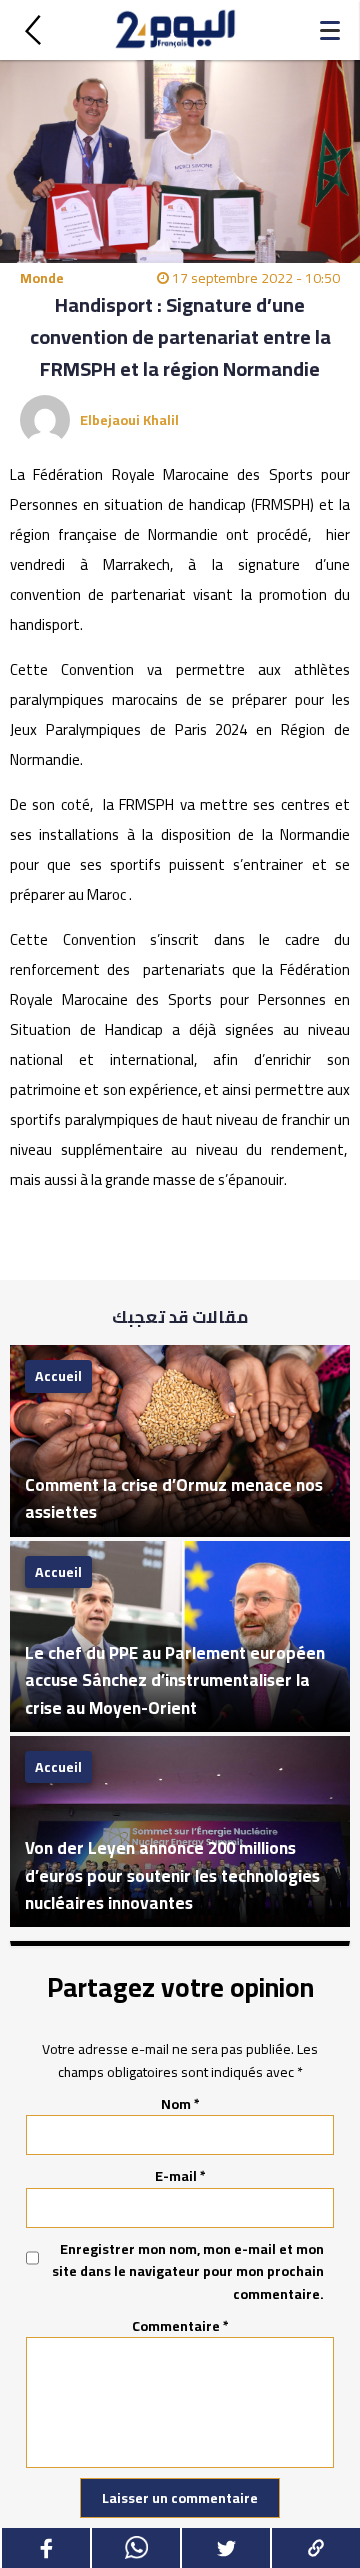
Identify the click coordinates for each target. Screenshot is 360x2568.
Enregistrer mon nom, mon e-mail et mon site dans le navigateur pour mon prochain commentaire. (188, 2271)
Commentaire (180, 2326)
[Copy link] (315, 2548)
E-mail (180, 2176)
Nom (180, 2104)
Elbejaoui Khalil (129, 420)
